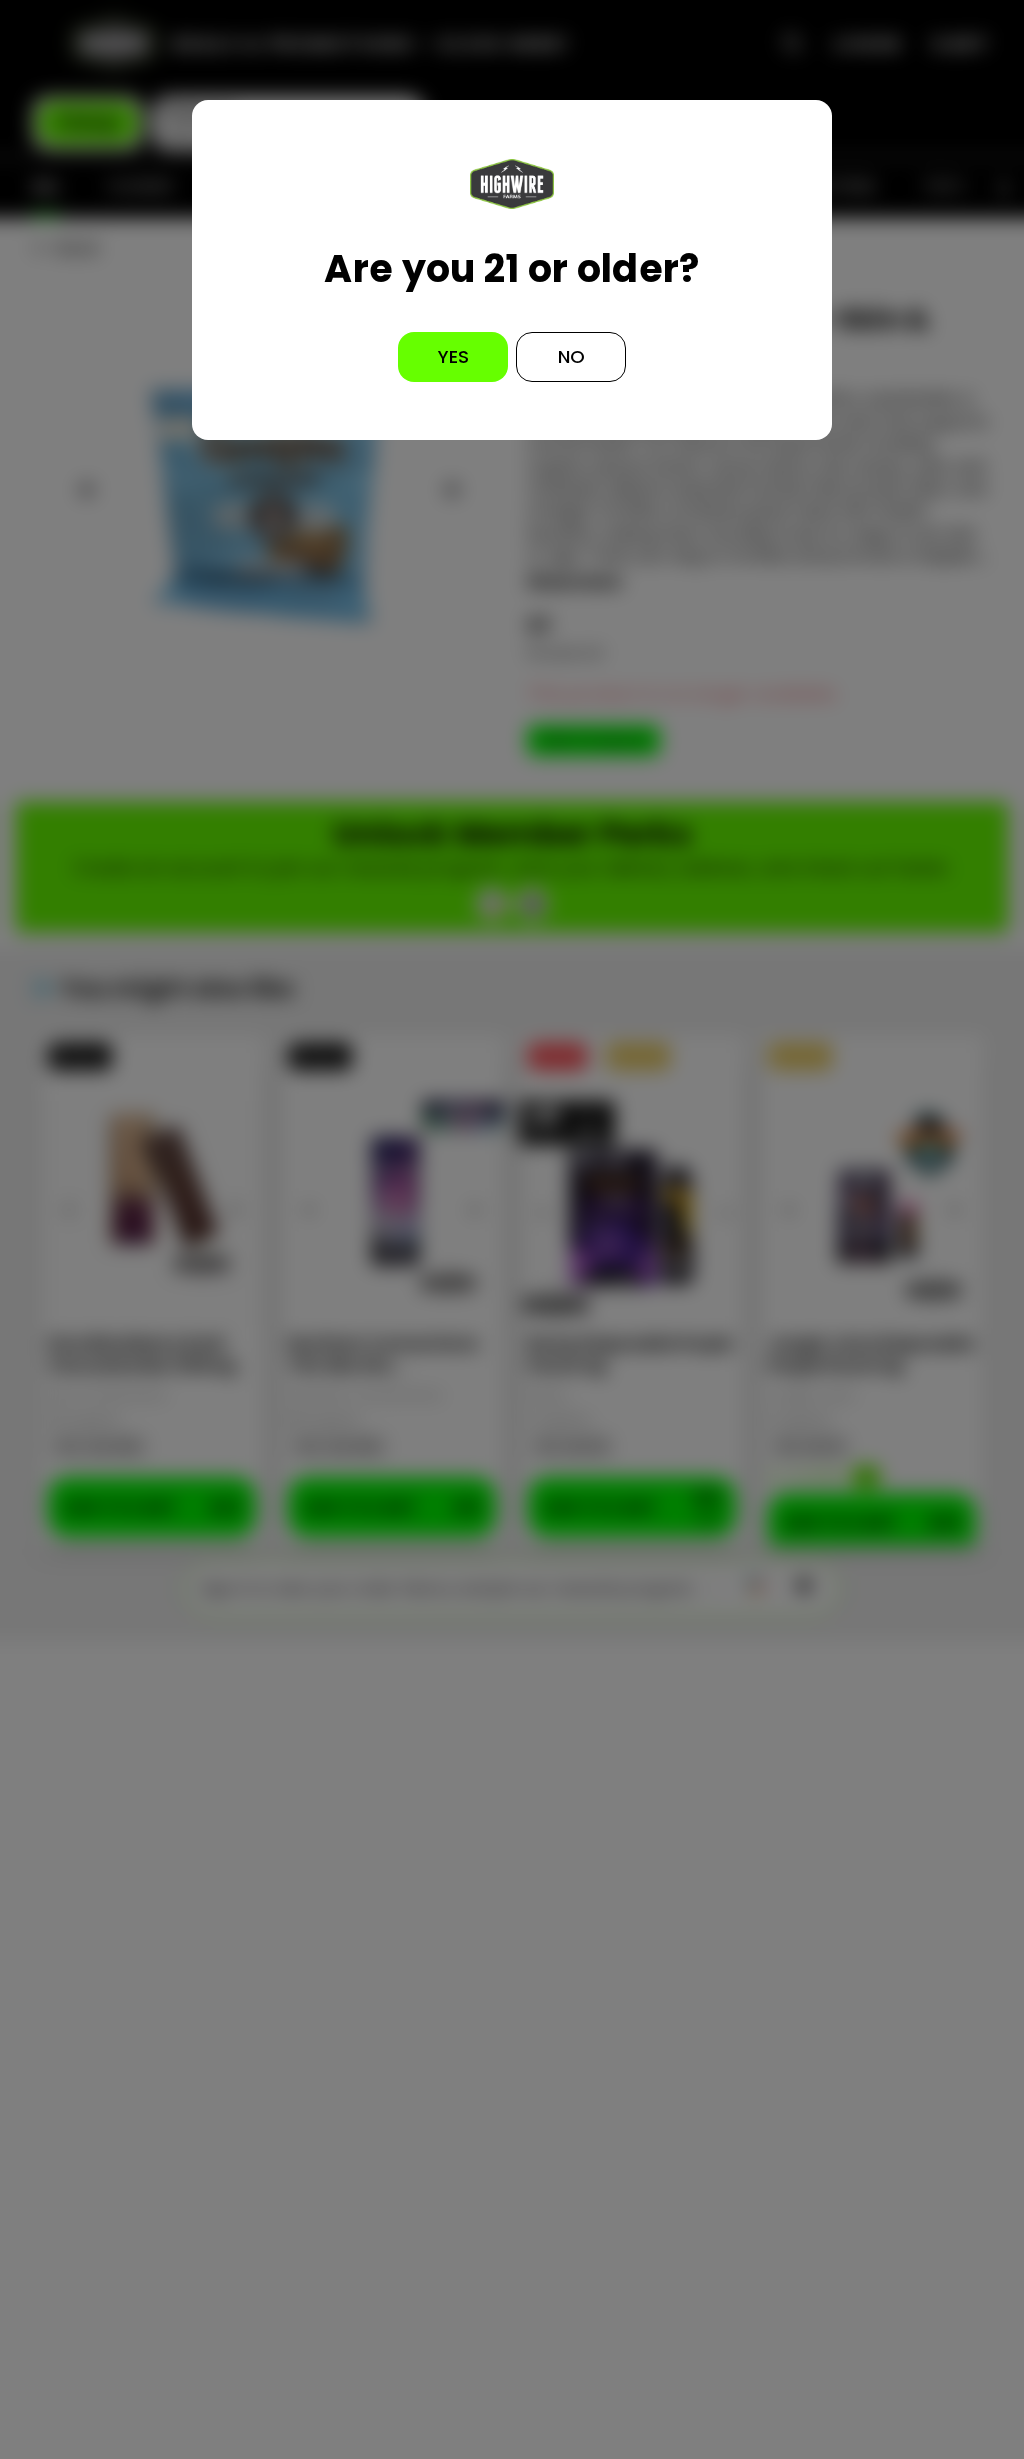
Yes (453, 356)
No (571, 356)
